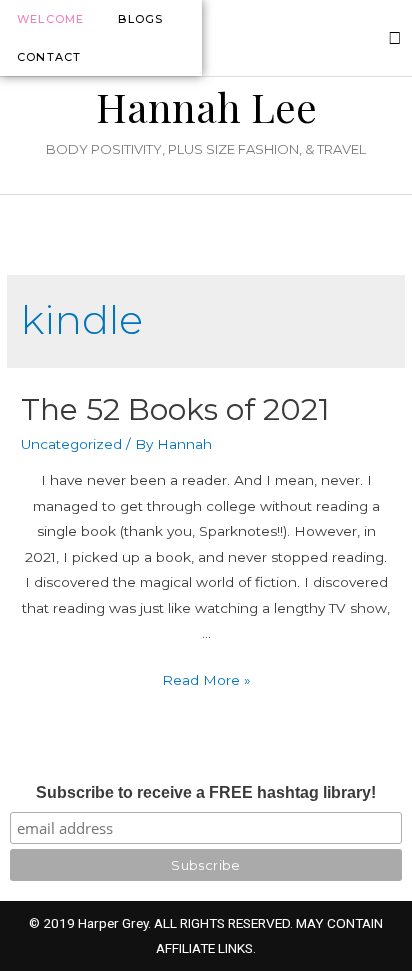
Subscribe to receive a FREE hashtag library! (206, 792)
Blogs (140, 19)
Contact (49, 57)
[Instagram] (314, 38)
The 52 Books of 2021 (175, 409)
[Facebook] (341, 38)
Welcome (50, 19)
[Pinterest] (368, 38)
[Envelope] (395, 38)
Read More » (206, 680)
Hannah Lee (206, 106)
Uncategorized (71, 444)
